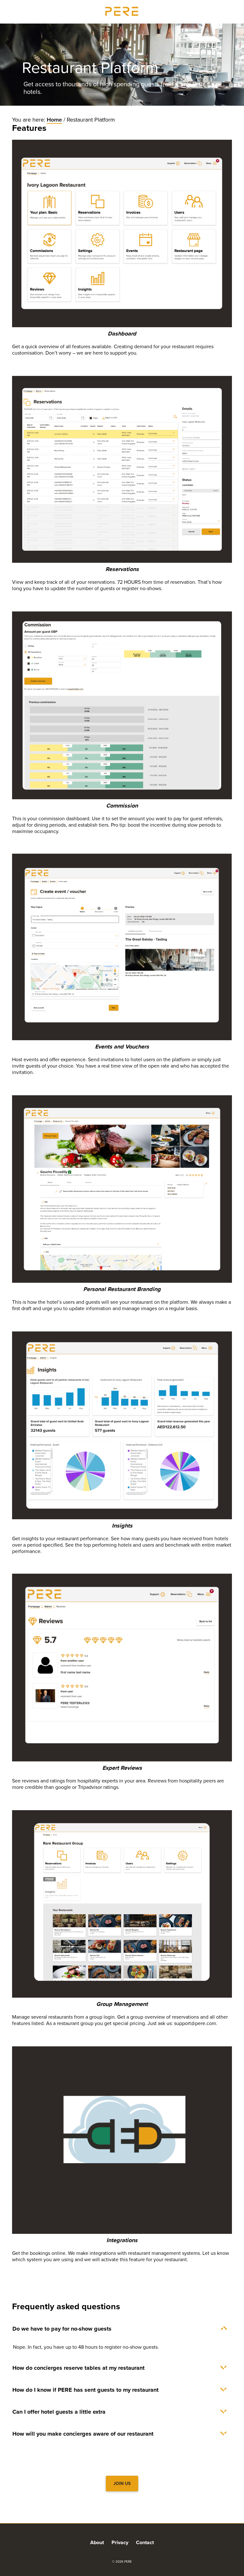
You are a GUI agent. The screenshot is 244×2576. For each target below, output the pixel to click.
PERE (122, 11)
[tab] (122, 2329)
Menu (233, 11)
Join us (122, 2484)
